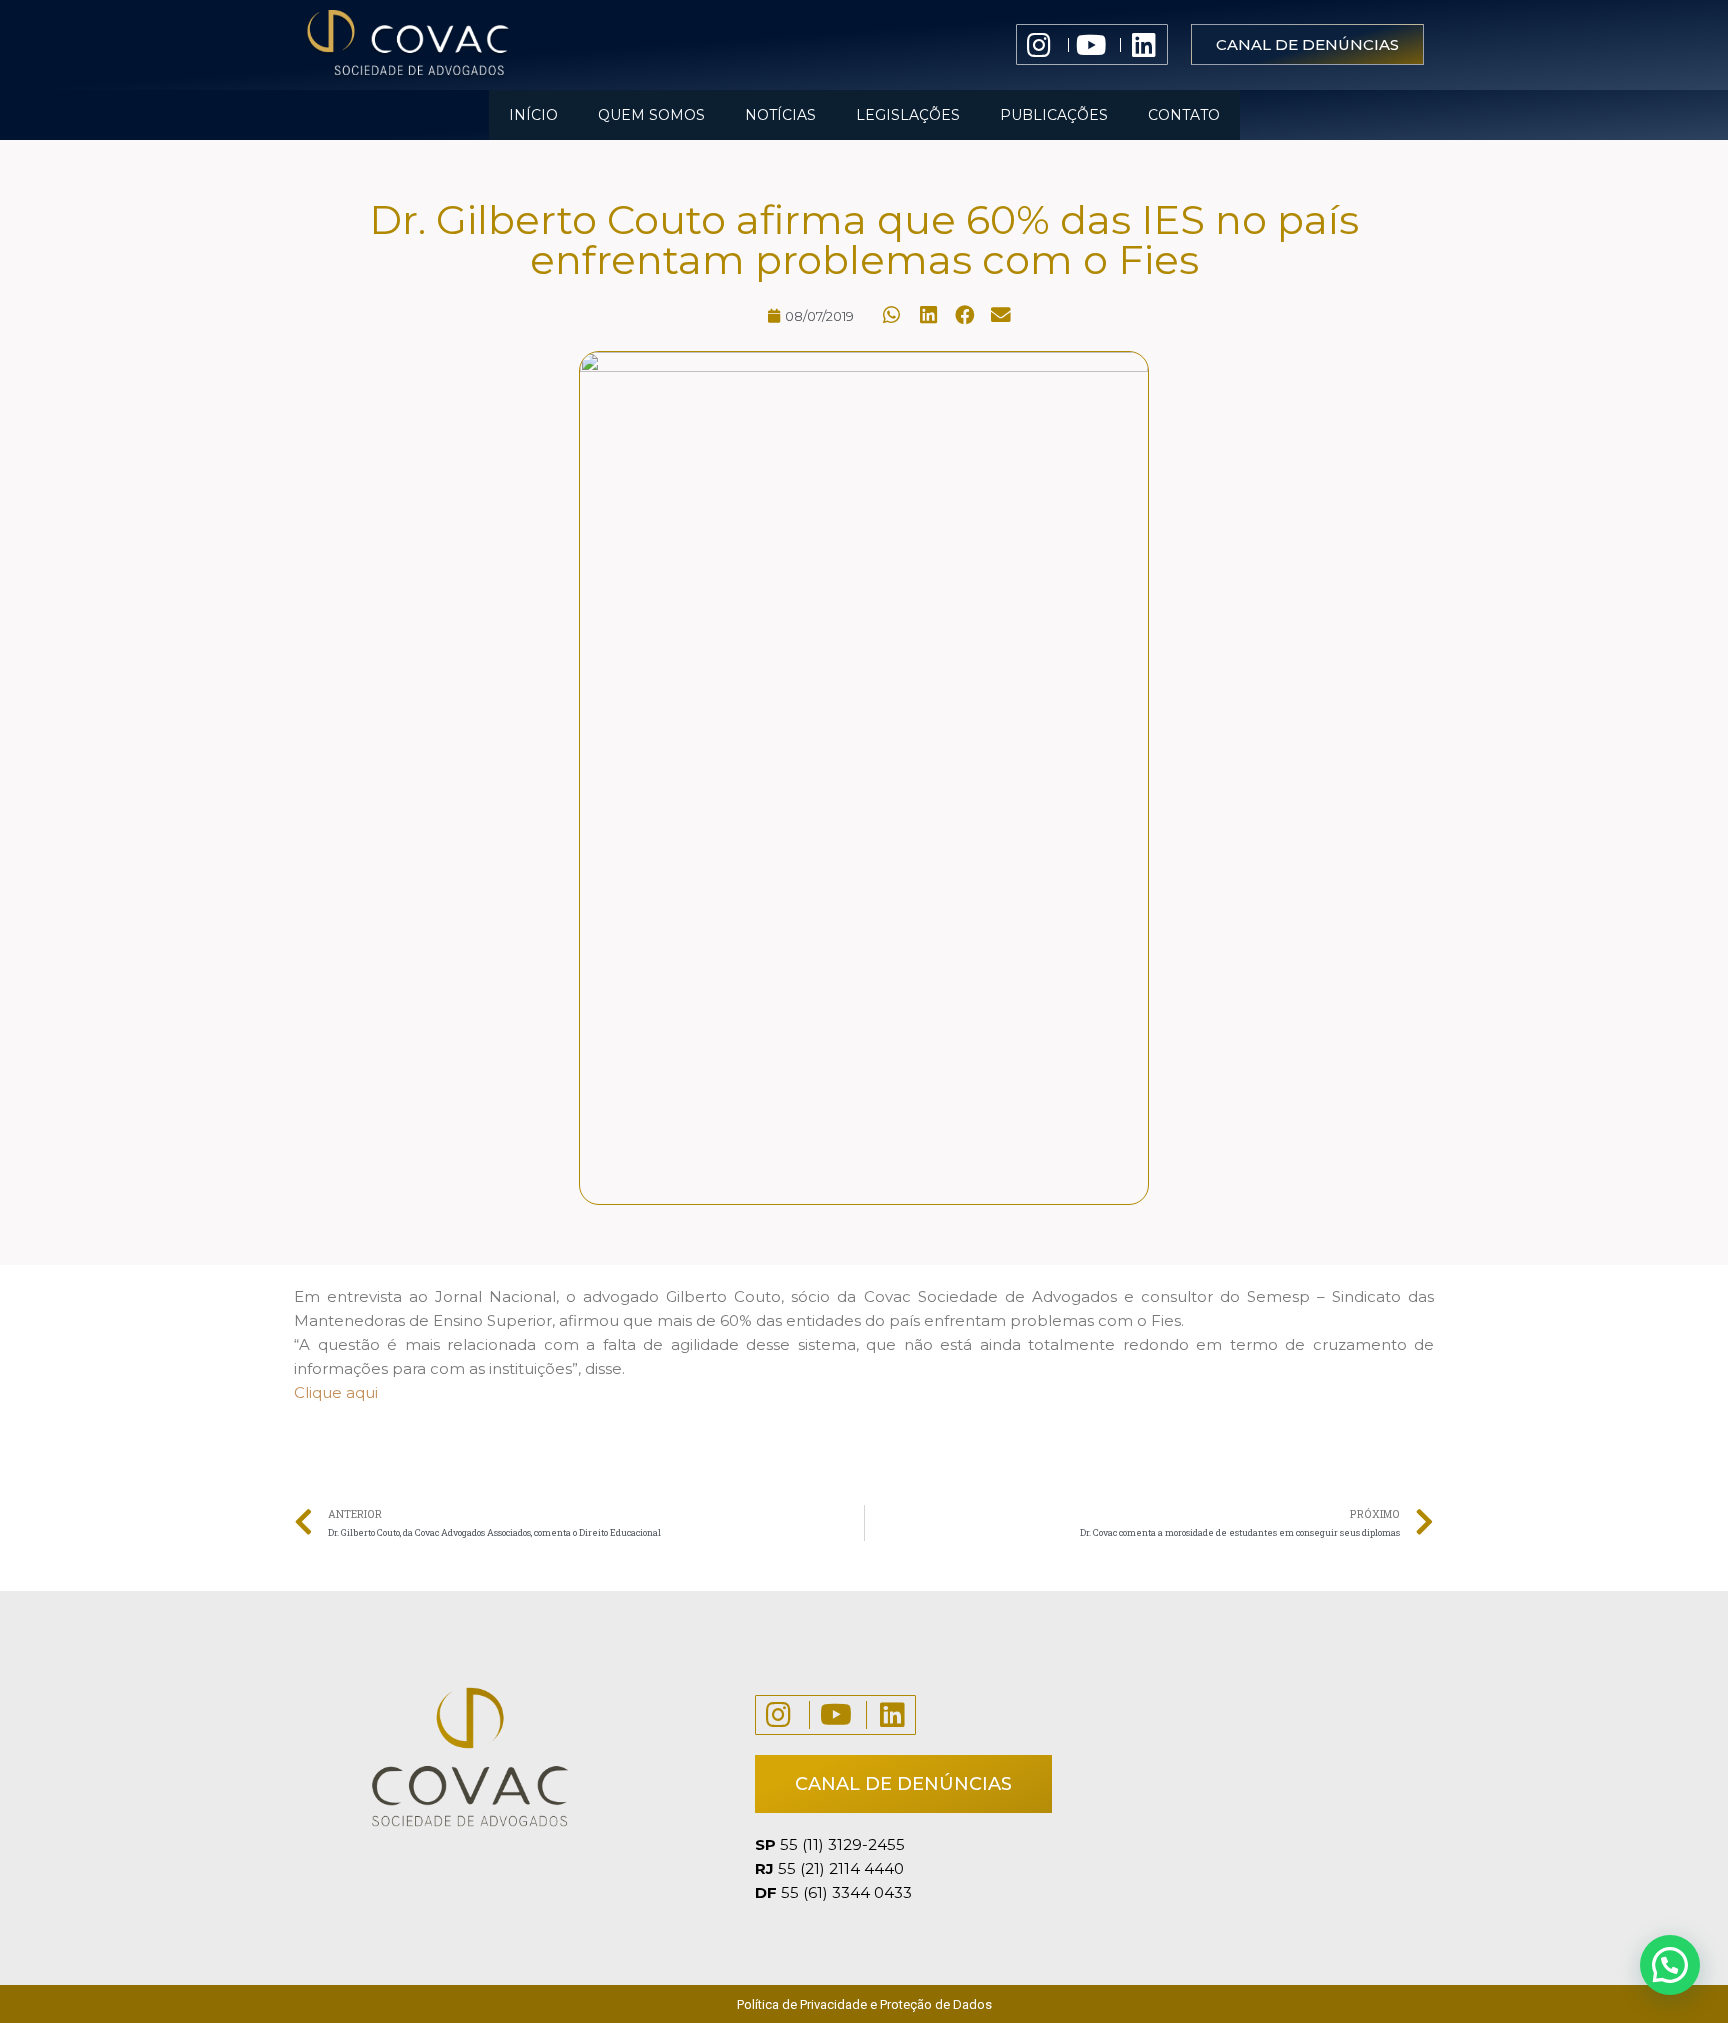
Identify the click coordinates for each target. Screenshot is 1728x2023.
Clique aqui (336, 1392)
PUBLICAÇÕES (1054, 115)
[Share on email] (1002, 315)
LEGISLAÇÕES (908, 115)
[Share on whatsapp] (892, 315)
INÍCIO (533, 115)
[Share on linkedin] (929, 315)
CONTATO (1184, 115)
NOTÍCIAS (780, 115)
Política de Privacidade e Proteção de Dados (864, 2004)
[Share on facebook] (965, 315)
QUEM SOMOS (651, 115)
